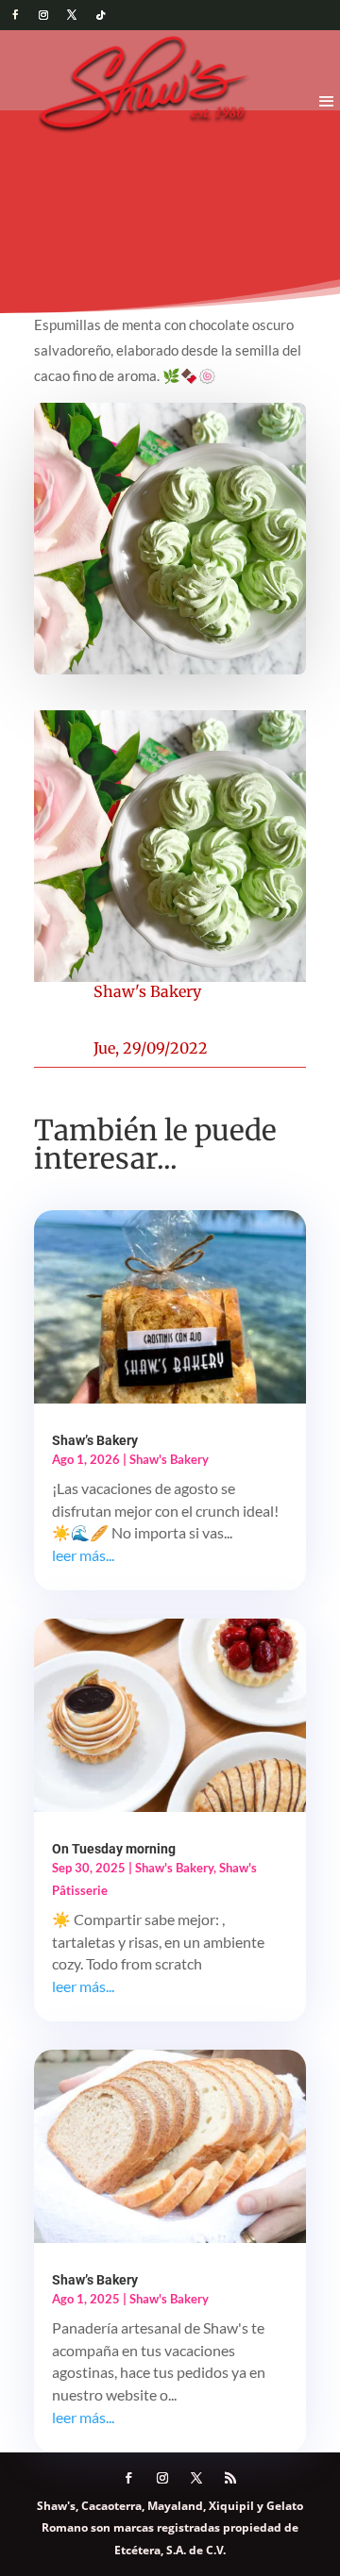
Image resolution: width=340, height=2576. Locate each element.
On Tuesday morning (114, 1849)
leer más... (83, 1555)
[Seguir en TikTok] (100, 15)
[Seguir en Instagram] (43, 15)
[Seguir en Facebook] (15, 15)
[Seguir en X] (72, 15)
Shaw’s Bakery (95, 1440)
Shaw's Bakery (147, 991)
